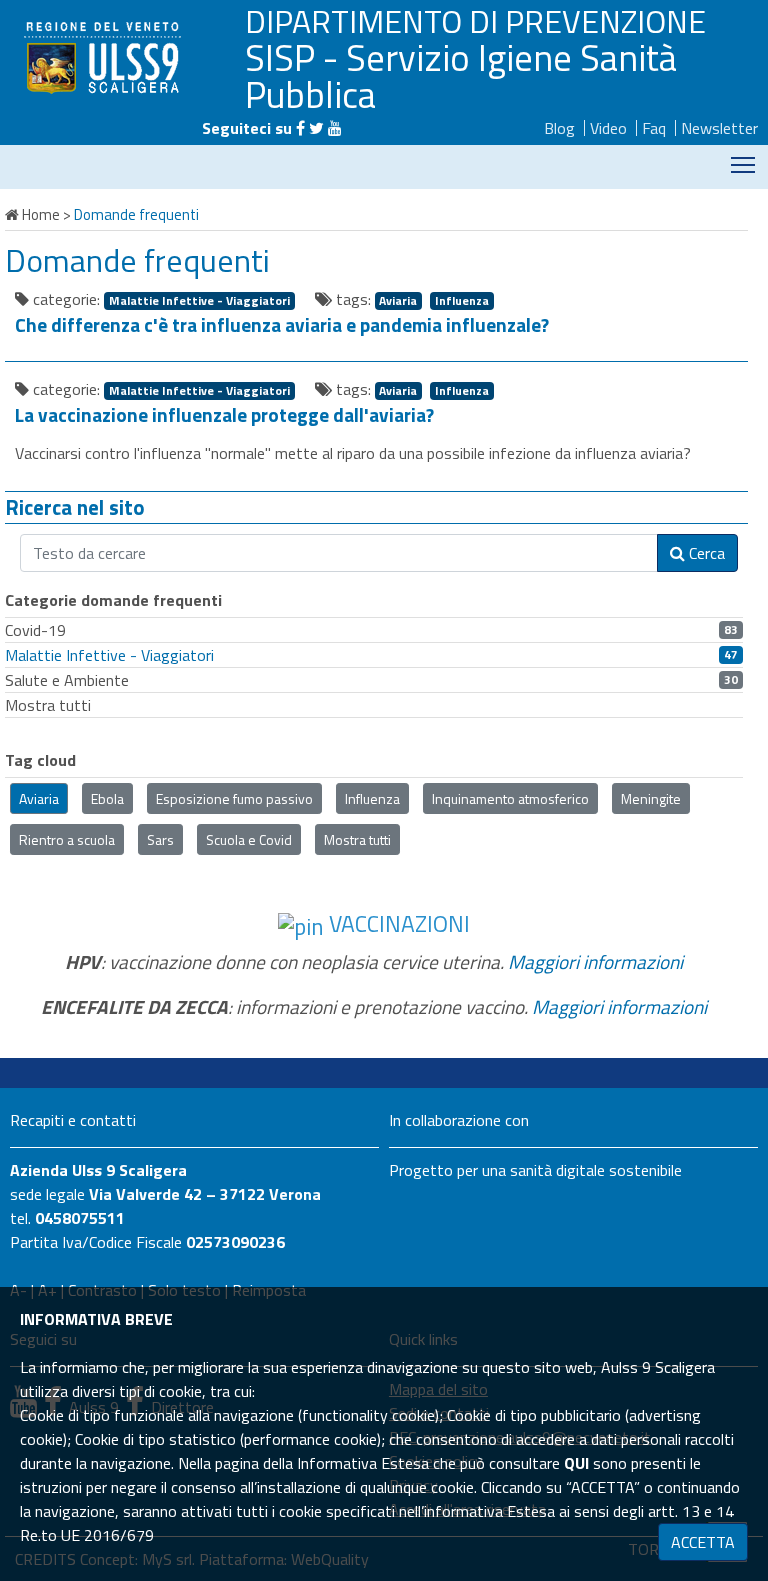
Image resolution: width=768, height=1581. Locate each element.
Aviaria (398, 301)
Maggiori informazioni (595, 961)
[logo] (105, 57)
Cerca (705, 553)
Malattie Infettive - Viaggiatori (199, 301)
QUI (576, 1463)
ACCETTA (703, 1542)
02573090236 (235, 1242)
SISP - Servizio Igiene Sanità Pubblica (461, 75)
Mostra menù (743, 164)
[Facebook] (300, 128)
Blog (559, 128)
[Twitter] (316, 128)
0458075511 (80, 1218)
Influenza (462, 301)
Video (608, 128)
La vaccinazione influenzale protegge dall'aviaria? (224, 415)
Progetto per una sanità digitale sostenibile (535, 1170)
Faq (654, 128)
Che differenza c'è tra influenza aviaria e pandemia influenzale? (282, 325)
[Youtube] (335, 128)
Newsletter (719, 128)
